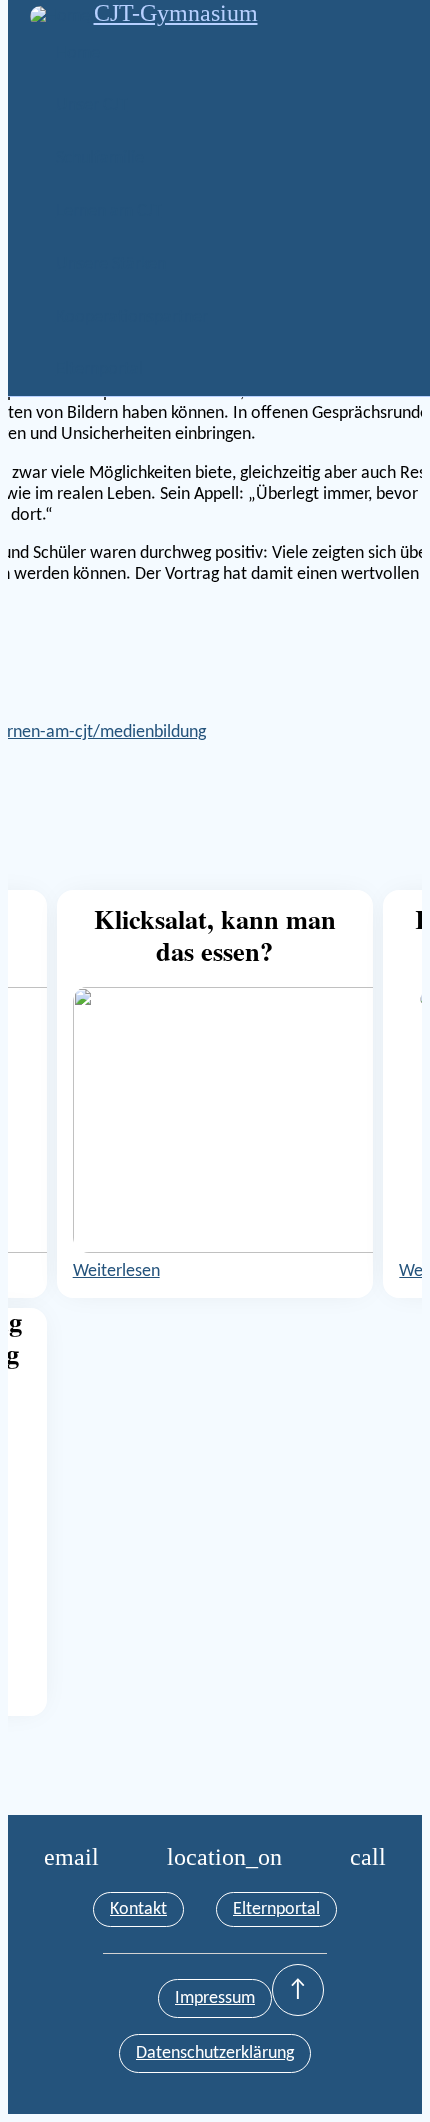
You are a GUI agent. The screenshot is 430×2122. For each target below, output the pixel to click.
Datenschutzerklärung (215, 2053)
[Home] (62, 16)
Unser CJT (92, 105)
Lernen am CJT (109, 211)
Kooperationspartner (132, 317)
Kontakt (138, 1909)
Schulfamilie (100, 158)
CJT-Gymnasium (176, 13)
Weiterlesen (116, 1271)
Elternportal (99, 369)
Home (78, 53)
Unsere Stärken (111, 264)
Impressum (215, 1998)
